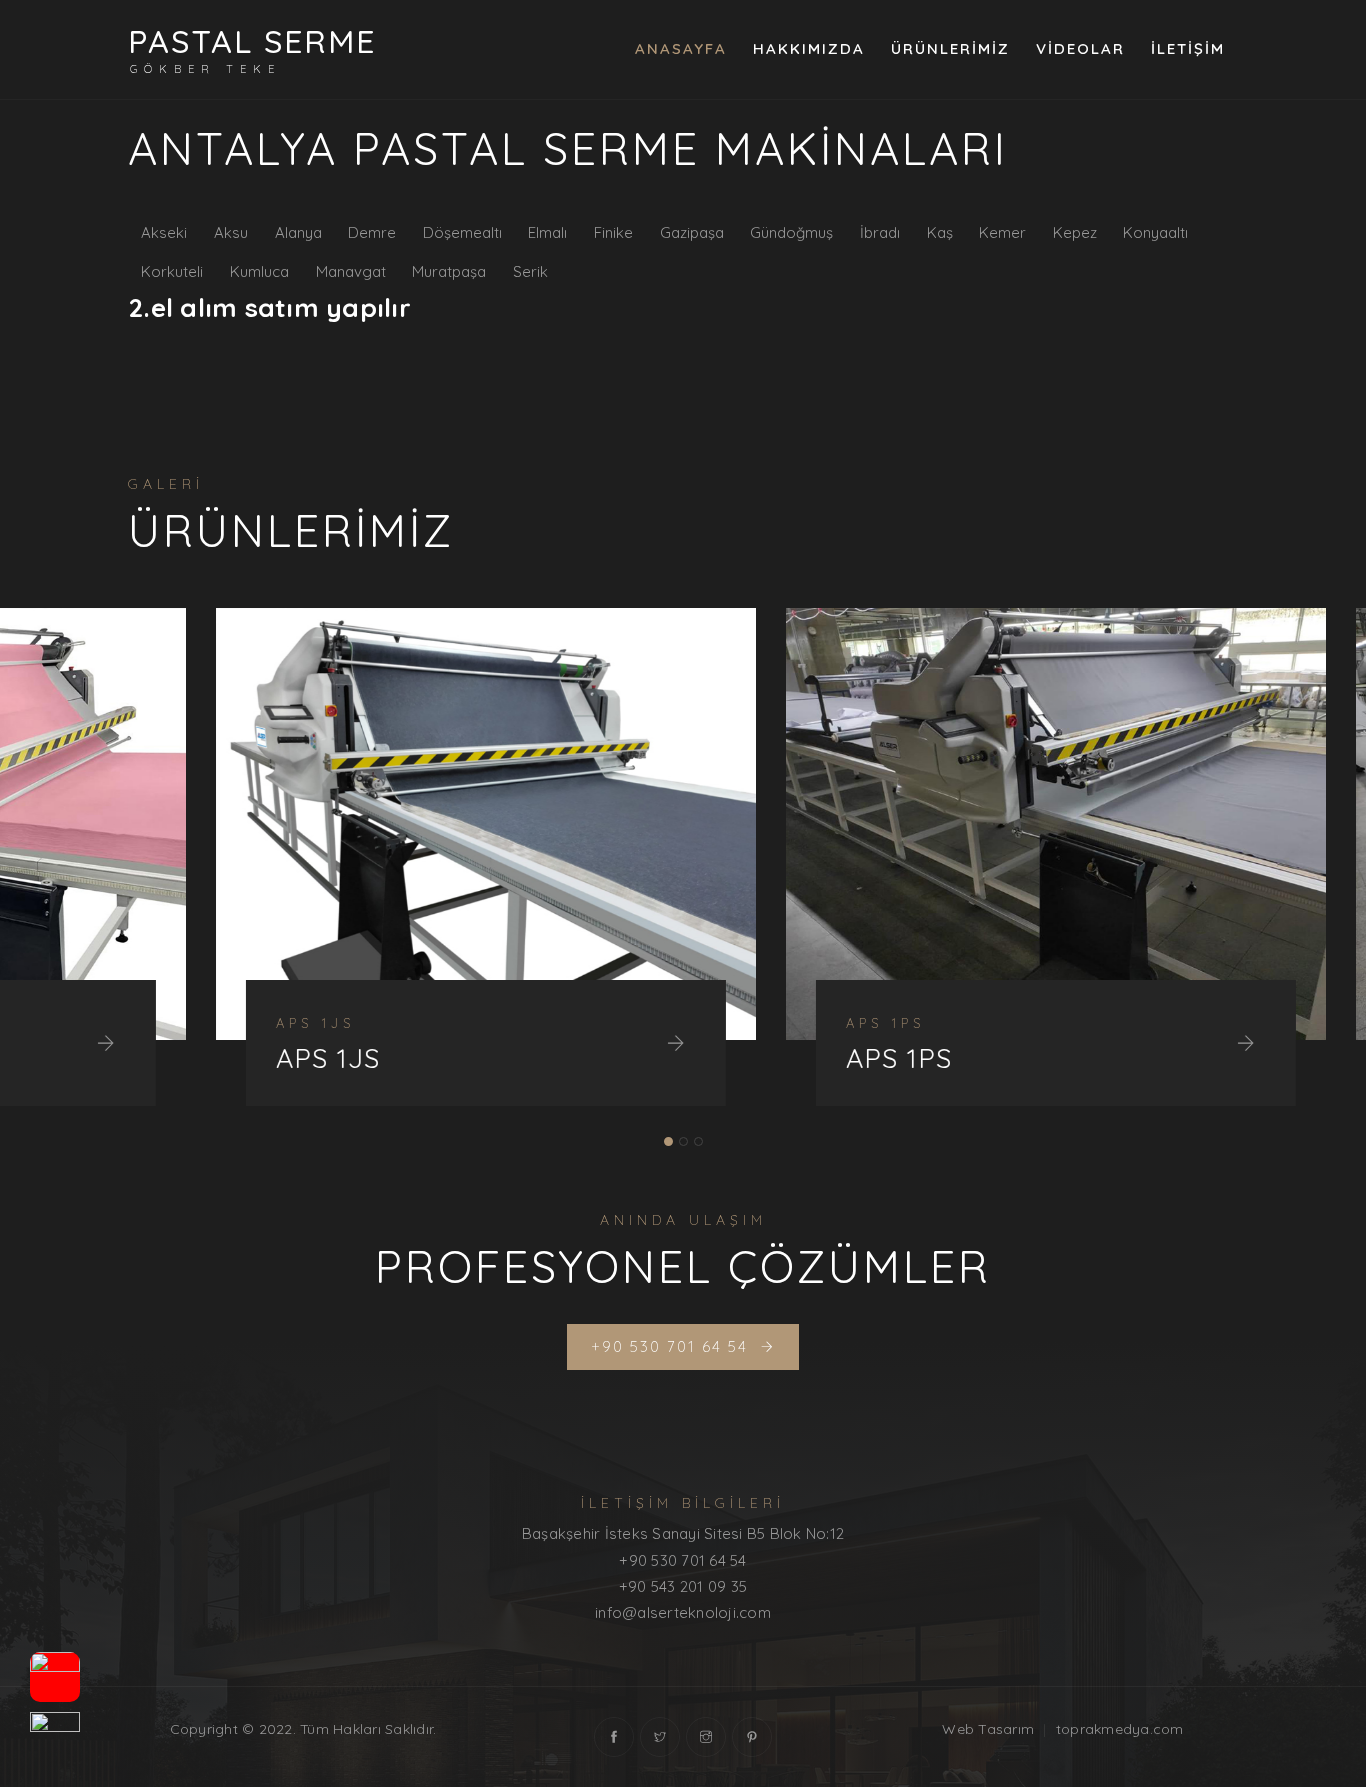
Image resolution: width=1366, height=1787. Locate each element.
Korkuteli (172, 271)
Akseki (164, 232)
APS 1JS (240, 1058)
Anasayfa (681, 48)
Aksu (231, 232)
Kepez (1075, 232)
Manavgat (351, 271)
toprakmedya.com (1120, 1729)
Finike (613, 232)
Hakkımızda (809, 48)
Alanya (298, 232)
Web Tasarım (988, 1729)
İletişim (1188, 48)
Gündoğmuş (791, 232)
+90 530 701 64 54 (682, 1560)
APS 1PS (811, 1058)
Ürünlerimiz (950, 48)
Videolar (1080, 48)
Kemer (1002, 232)
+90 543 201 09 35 (683, 1586)
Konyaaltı (1155, 232)
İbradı (880, 232)
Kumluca (259, 271)
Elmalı (547, 232)
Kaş (940, 232)
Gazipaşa (692, 232)
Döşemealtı (462, 232)
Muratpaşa (449, 271)
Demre (372, 232)
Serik (530, 271)
